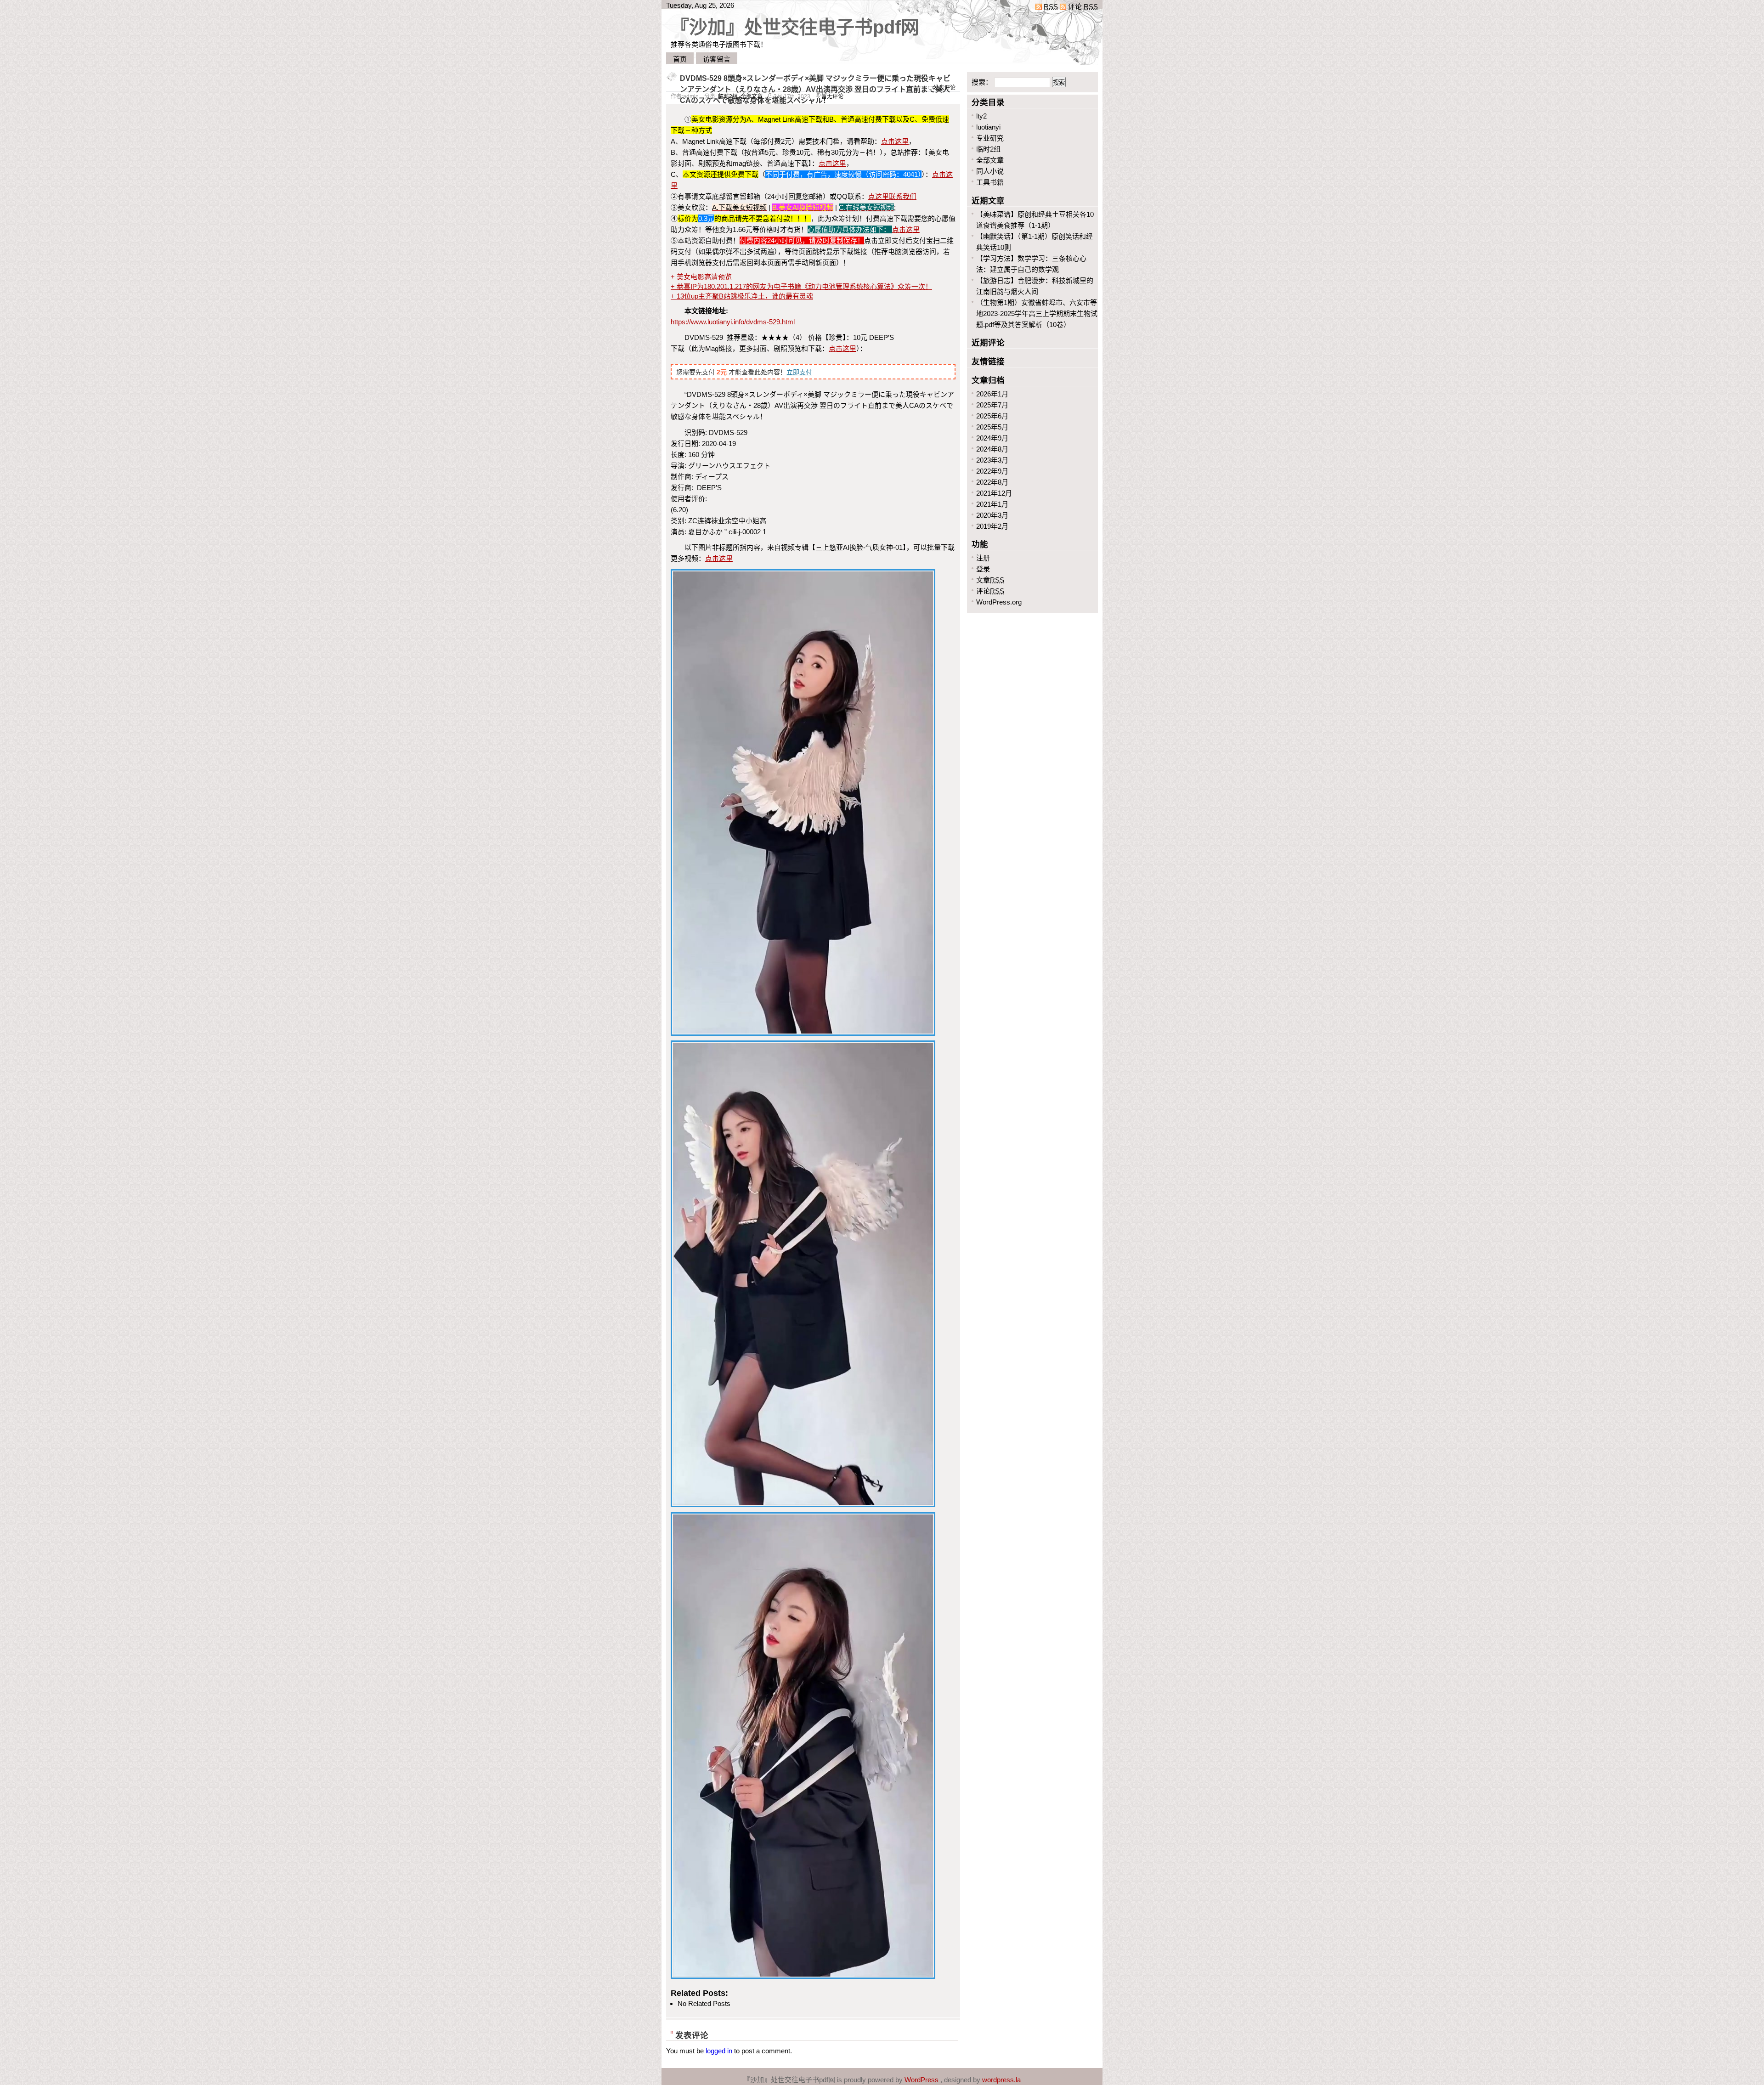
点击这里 (895, 141)
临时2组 (728, 96)
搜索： (982, 82)
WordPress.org (999, 602)
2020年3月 (992, 515)
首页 (680, 59)
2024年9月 (992, 438)
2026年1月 (992, 394)
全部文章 (752, 96)
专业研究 (990, 138)
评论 (1083, 7)
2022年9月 (992, 471)
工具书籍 (990, 182)
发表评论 (944, 88)
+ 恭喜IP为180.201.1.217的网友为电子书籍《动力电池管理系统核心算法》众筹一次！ (801, 277)
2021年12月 (994, 493)
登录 (983, 569)
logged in (719, 2051)
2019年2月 (992, 526)
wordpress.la (1001, 2080)
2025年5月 (992, 427)
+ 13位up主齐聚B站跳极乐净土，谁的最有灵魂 (742, 286)
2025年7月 (992, 405)
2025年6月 (992, 416)
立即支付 (799, 372)
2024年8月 (992, 449)
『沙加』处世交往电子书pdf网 (795, 27)
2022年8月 (992, 482)
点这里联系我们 (892, 196)
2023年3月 (992, 460)
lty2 (981, 116)
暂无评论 (832, 96)
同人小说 (990, 171)
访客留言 (717, 59)
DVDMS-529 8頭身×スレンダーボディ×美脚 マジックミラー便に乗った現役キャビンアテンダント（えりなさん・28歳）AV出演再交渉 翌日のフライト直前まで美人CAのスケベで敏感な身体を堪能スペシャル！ (815, 89)
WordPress (922, 2080)
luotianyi (988, 127)
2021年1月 (992, 504)
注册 (983, 558)
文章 (990, 580)
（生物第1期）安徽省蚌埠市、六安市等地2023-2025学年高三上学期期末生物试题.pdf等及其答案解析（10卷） (1037, 314)
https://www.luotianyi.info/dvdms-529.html (733, 322)
